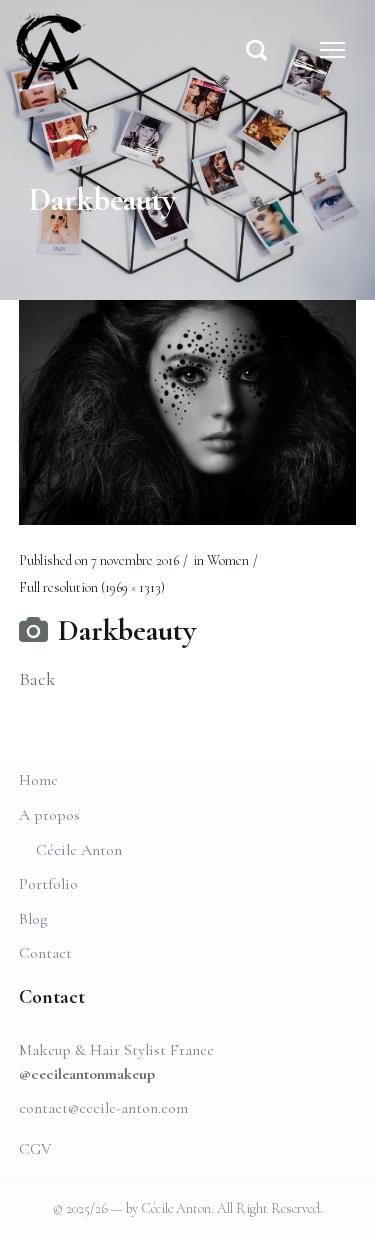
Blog (33, 919)
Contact (45, 953)
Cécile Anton (79, 850)
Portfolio (48, 884)
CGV (35, 1149)
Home (38, 780)
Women (228, 560)
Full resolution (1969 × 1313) (92, 587)
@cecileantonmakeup (87, 1074)
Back (37, 679)
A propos (49, 815)
